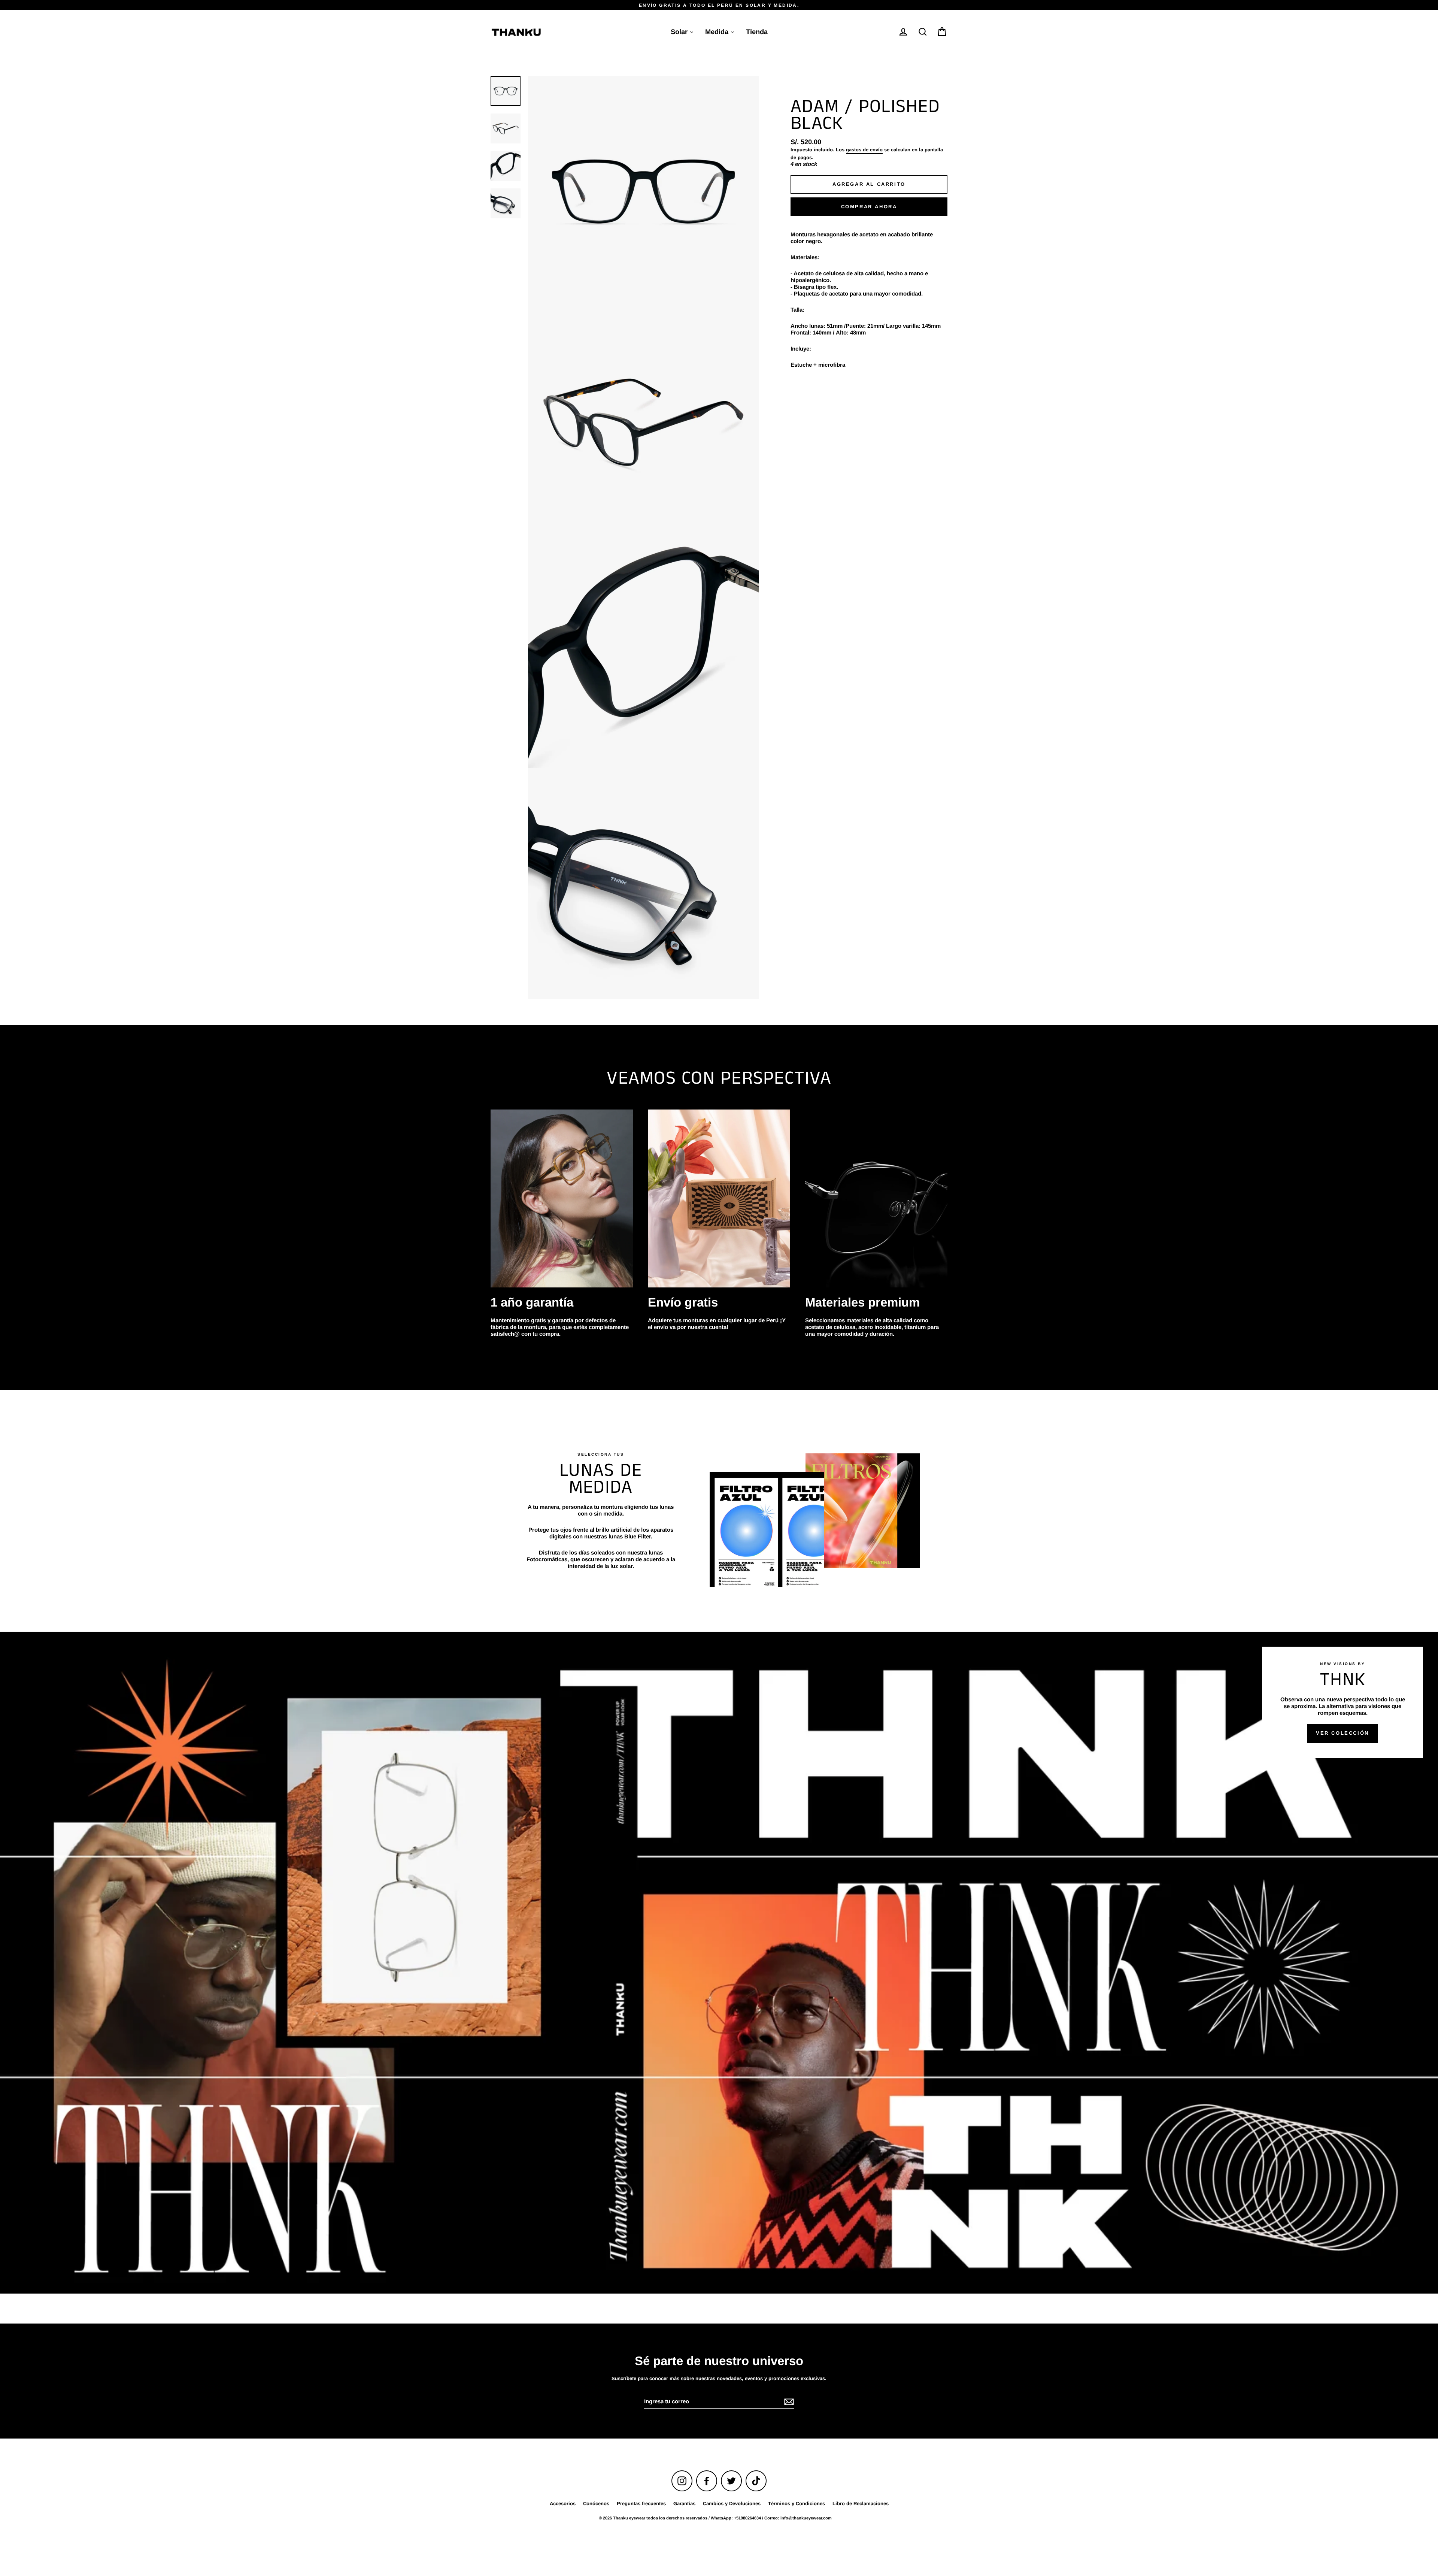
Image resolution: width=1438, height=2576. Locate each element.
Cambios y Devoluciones (732, 2504)
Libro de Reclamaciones (861, 2504)
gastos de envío (864, 150)
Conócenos (596, 2504)
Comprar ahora (869, 207)
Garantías (684, 2504)
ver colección (1343, 1733)
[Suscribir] (788, 2402)
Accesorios (563, 2504)
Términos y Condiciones (797, 2504)
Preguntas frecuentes (641, 2504)
